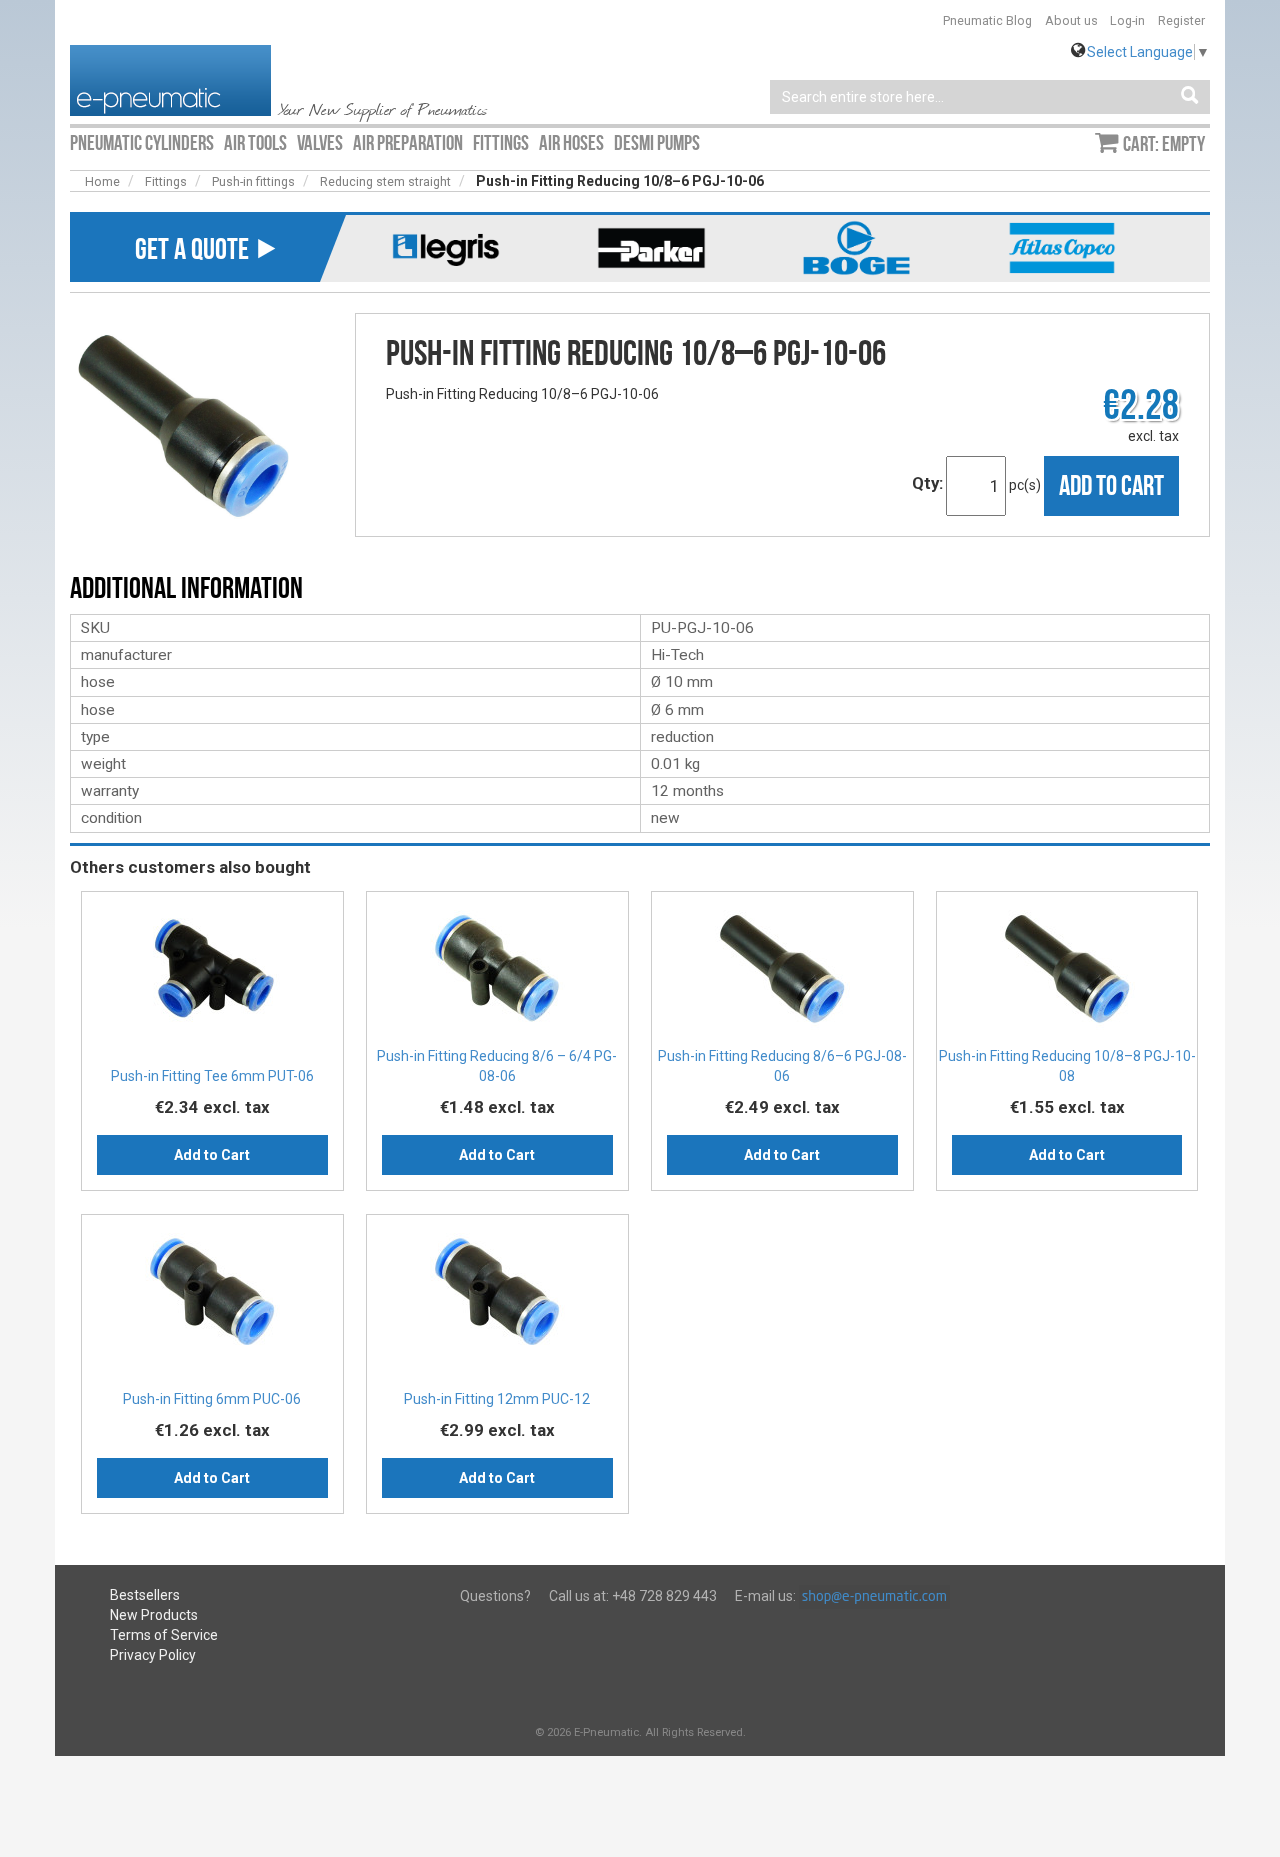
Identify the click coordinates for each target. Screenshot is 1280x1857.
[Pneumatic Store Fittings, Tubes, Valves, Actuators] (170, 79)
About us (1071, 20)
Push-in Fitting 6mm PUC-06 (212, 1399)
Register (1181, 20)
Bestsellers (145, 1595)
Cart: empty (1164, 144)
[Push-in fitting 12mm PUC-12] (497, 1298)
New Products (154, 1615)
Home (102, 181)
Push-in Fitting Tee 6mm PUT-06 (212, 1076)
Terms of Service (164, 1635)
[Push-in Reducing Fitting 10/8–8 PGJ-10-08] (1067, 976)
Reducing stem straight (385, 181)
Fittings (166, 181)
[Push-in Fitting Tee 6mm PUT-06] (212, 976)
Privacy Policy (153, 1655)
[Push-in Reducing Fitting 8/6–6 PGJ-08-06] (782, 976)
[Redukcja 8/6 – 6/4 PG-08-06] (497, 976)
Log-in (1127, 20)
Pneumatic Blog (987, 20)
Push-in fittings (253, 181)
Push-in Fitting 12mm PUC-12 (497, 1399)
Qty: (927, 483)
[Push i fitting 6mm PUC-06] (212, 1298)
